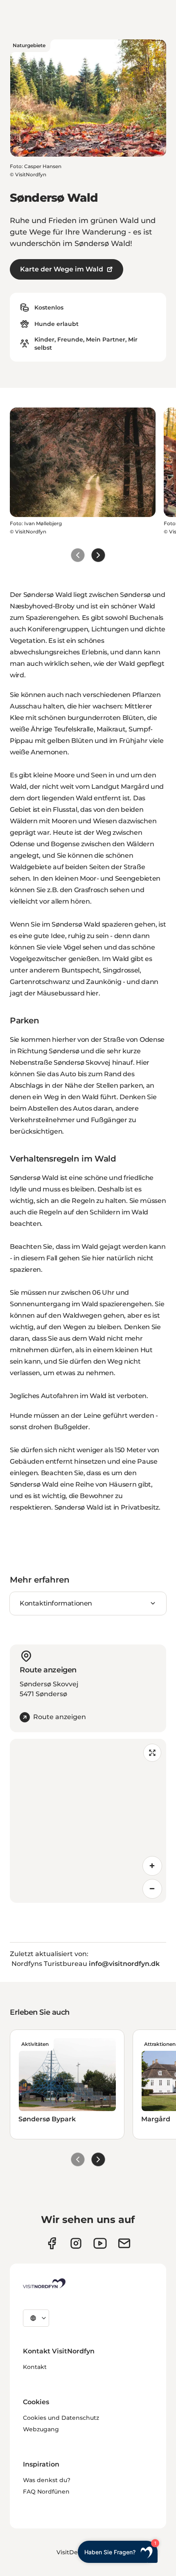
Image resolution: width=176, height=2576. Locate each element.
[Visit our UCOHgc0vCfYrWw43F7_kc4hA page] (100, 2243)
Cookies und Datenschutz (61, 2418)
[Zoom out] (152, 1889)
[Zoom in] (152, 1866)
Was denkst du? (47, 2480)
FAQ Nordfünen (46, 2492)
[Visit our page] (52, 2243)
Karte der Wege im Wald (62, 269)
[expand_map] (152, 1753)
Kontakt (35, 2367)
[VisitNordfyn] (44, 2283)
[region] (88, 1821)
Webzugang (41, 2429)
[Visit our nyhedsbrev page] (124, 2243)
